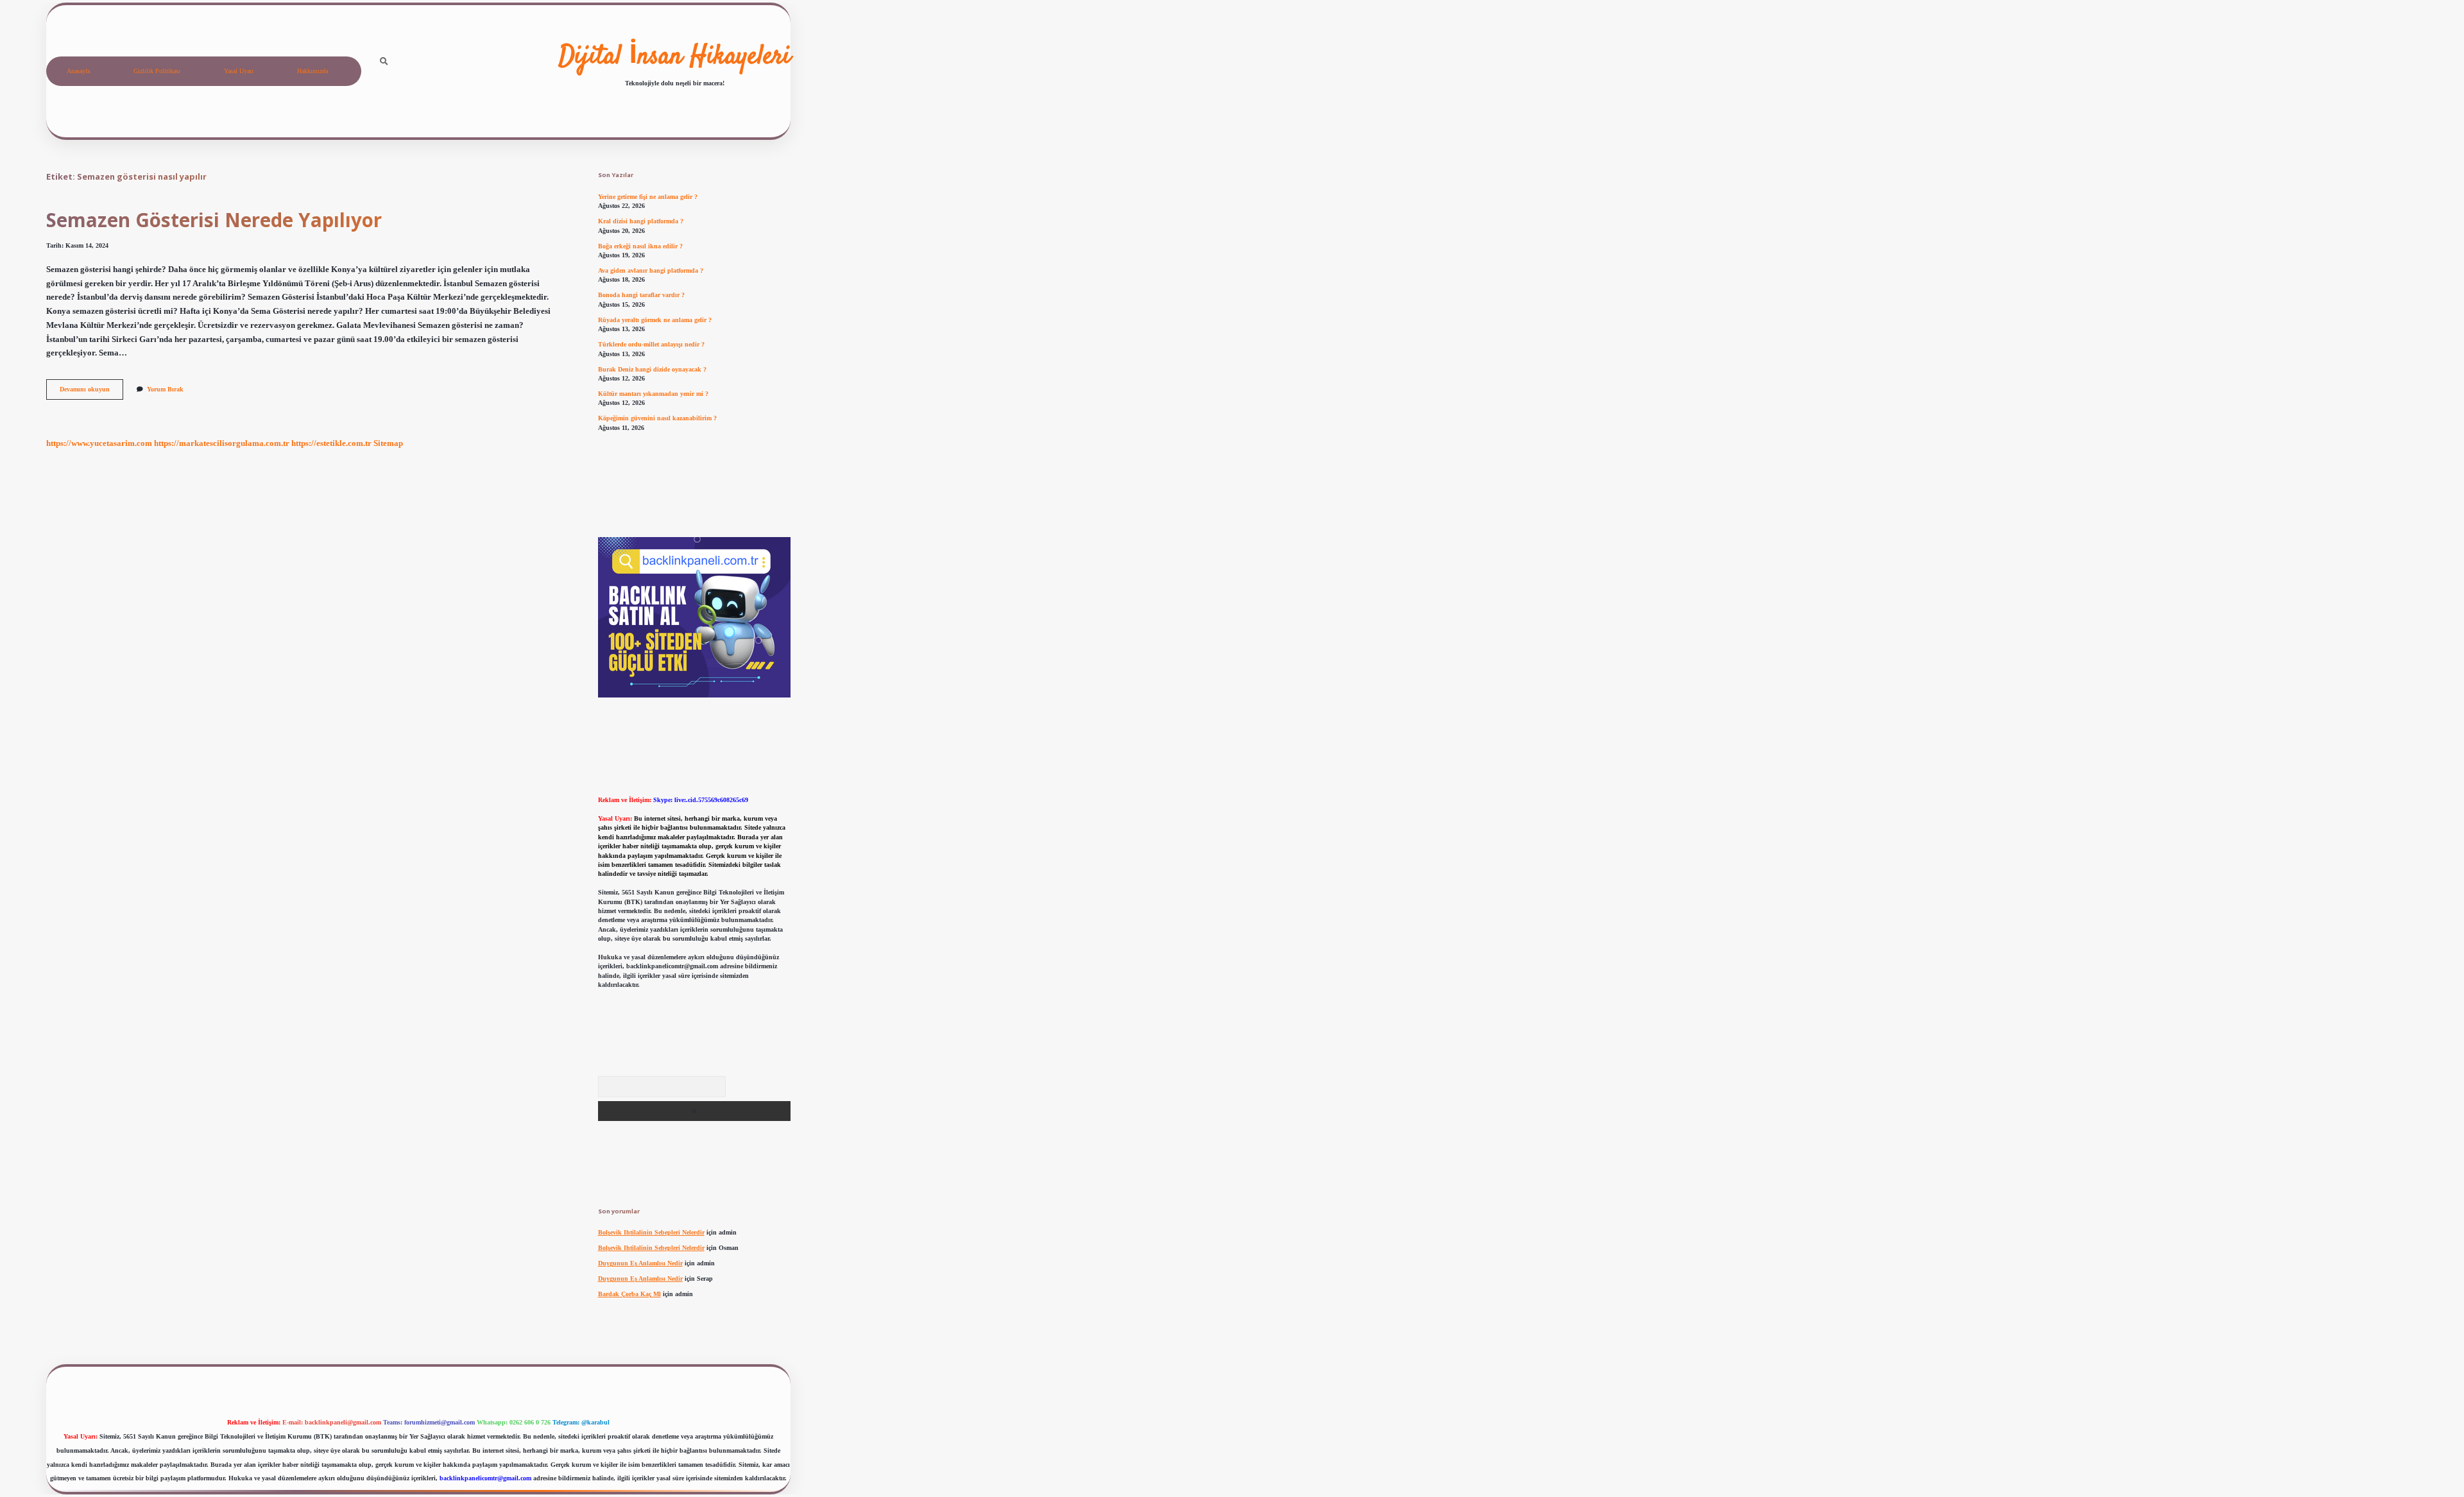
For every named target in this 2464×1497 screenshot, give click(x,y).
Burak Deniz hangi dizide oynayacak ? (652, 369)
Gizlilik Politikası (157, 71)
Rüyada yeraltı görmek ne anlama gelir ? (655, 320)
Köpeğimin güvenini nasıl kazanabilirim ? (657, 418)
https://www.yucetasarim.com (99, 443)
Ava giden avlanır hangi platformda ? (651, 270)
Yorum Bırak (165, 389)
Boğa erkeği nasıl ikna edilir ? (640, 246)
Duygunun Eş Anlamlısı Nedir (640, 1263)
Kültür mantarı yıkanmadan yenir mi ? (653, 394)
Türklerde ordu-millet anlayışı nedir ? (651, 344)
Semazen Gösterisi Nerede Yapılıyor (214, 220)
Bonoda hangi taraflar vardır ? (641, 295)
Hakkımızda (312, 71)
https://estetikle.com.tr (331, 443)
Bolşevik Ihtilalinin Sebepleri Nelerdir (651, 1232)
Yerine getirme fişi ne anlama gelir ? (648, 197)
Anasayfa (78, 71)
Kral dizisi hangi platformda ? (641, 221)
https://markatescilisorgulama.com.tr (222, 443)
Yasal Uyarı (239, 71)
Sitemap (388, 443)
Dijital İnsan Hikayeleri (675, 57)
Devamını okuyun (91, 392)
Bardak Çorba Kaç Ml (629, 1294)
